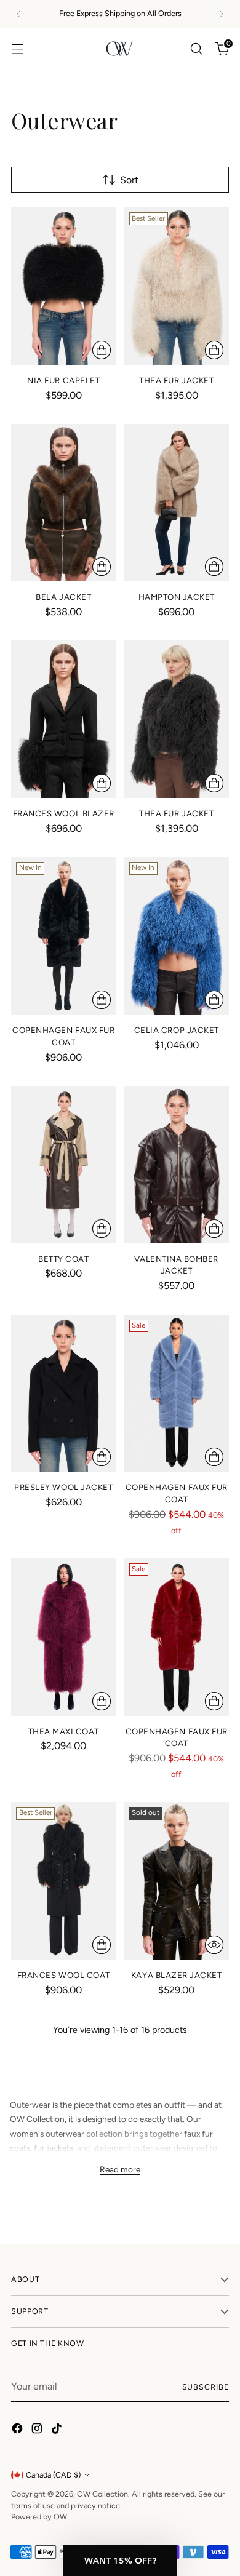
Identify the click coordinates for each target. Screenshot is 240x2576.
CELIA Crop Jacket (177, 1030)
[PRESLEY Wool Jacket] (64, 1394)
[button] (120, 2561)
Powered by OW (39, 2517)
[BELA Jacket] (64, 503)
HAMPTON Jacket (177, 597)
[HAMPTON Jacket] (177, 503)
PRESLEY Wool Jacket (63, 1487)
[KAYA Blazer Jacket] (177, 1881)
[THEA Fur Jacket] (177, 286)
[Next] (222, 14)
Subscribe (206, 2387)
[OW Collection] (120, 49)
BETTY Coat (63, 1259)
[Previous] (18, 14)
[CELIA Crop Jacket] (177, 936)
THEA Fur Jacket (176, 380)
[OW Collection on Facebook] (18, 2430)
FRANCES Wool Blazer (64, 813)
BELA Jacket (63, 597)
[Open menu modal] (18, 48)
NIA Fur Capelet (63, 380)
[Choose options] (102, 350)
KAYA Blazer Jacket (177, 1975)
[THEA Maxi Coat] (64, 1637)
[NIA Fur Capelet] (64, 286)
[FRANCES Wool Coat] (64, 1881)
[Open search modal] (196, 48)
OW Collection (102, 2494)
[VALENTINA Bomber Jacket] (177, 1165)
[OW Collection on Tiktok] (58, 2430)
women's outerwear (47, 2134)
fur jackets (54, 2148)
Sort (129, 180)
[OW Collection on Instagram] (38, 2430)
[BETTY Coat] (64, 1165)
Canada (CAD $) (53, 2475)
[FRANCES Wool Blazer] (64, 719)
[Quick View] (214, 1945)
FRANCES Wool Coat (64, 1975)
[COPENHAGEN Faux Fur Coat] (64, 936)
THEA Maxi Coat (64, 1731)
